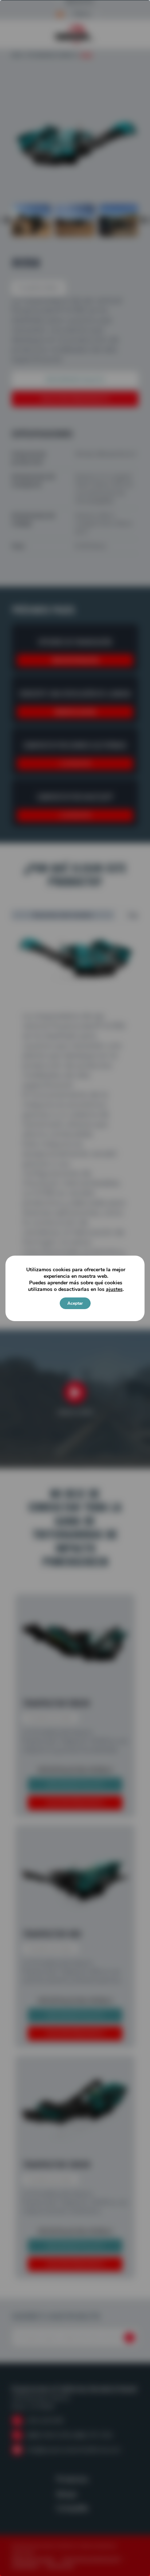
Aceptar (75, 1303)
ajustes (114, 1289)
